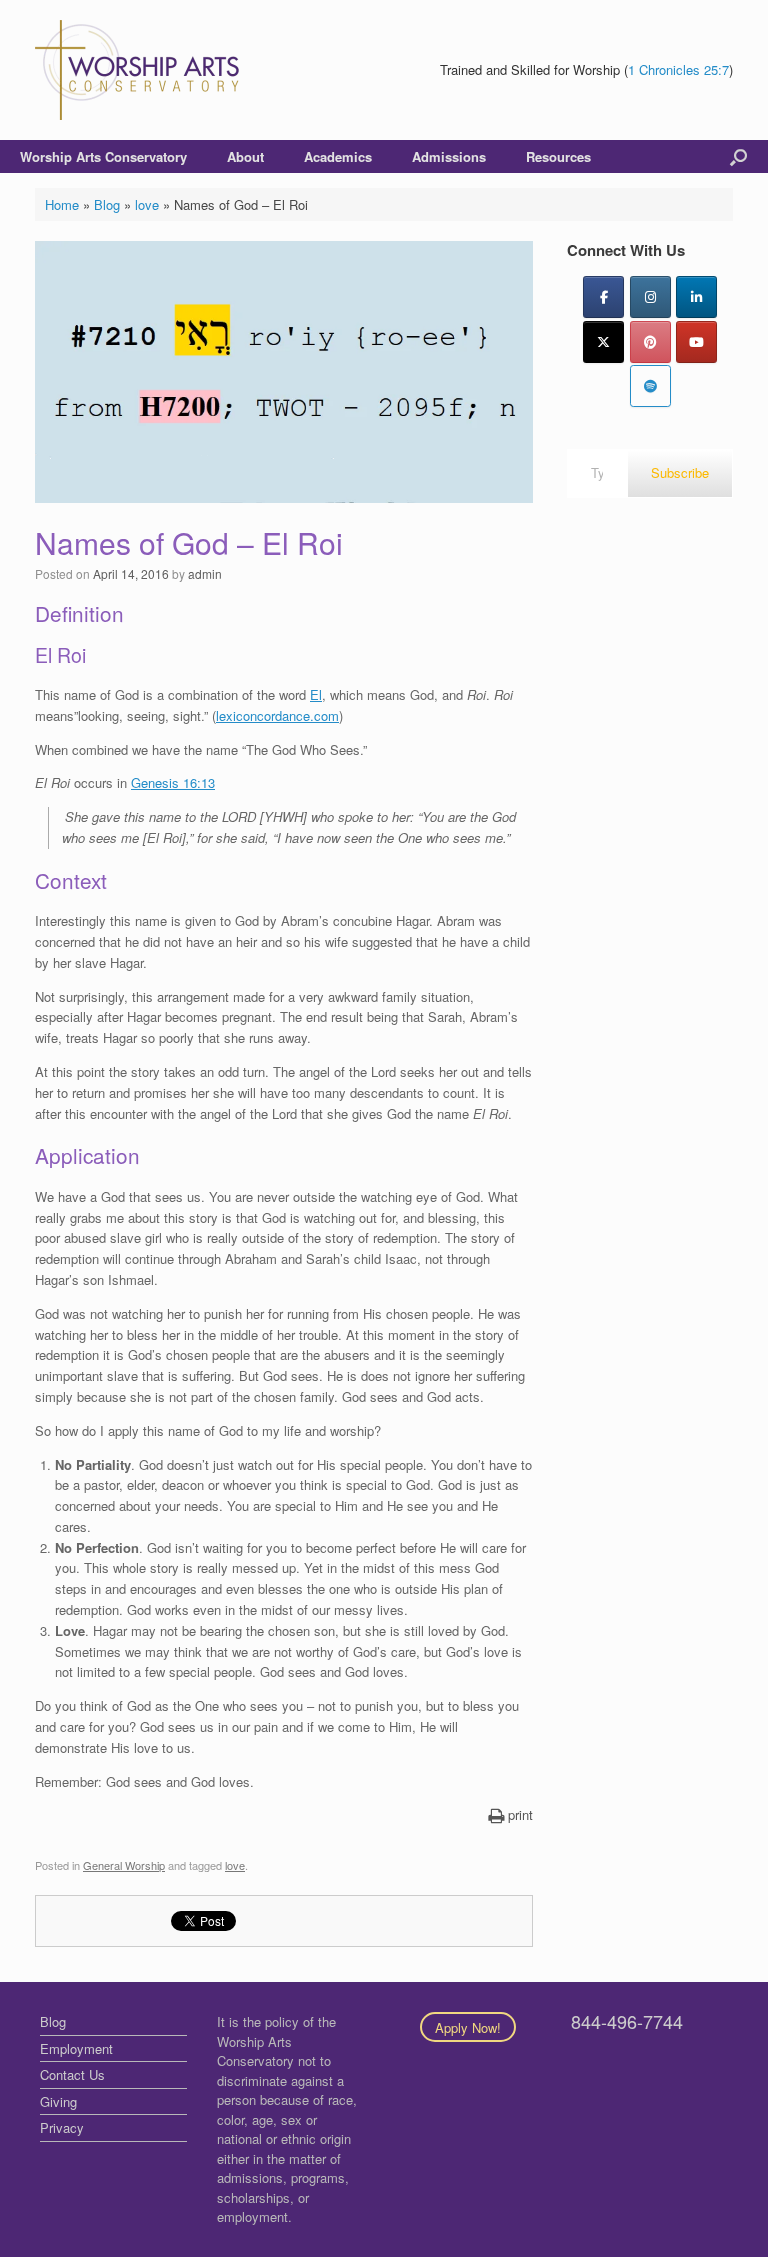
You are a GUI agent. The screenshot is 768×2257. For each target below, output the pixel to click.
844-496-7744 (627, 2021)
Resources (558, 156)
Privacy (62, 2127)
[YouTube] (696, 342)
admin (205, 573)
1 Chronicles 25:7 (678, 69)
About (245, 156)
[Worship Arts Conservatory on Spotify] (650, 386)
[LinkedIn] (696, 297)
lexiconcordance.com (277, 715)
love (147, 204)
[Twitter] (603, 342)
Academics (338, 156)
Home (62, 204)
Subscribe (680, 472)
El (316, 694)
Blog (107, 204)
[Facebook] (603, 297)
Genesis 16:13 (173, 782)
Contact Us (72, 2074)
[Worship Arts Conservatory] (140, 70)
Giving (58, 2101)
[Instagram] (650, 297)
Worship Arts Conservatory (103, 156)
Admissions (449, 156)
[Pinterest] (650, 342)
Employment (76, 2048)
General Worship (124, 1865)
